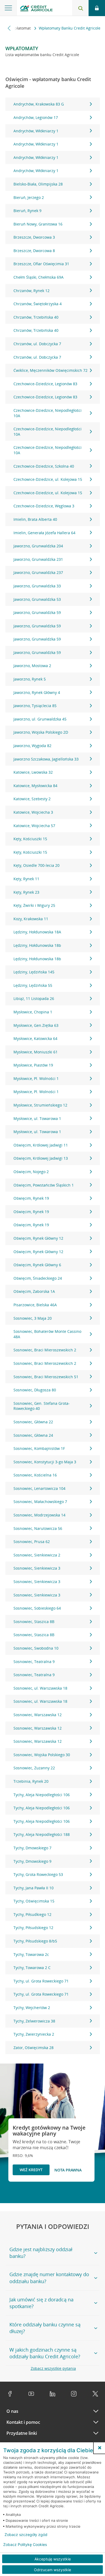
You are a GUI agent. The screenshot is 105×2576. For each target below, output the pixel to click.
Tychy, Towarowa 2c (31, 1954)
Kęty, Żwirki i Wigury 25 (34, 905)
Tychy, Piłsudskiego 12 (33, 1928)
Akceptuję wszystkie (53, 2559)
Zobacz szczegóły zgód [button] (26, 2535)
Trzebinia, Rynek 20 (31, 1781)
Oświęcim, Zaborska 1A (34, 1291)
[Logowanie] (97, 8)
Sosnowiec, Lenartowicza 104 (39, 1488)
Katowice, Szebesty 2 (32, 799)
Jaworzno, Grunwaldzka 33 (37, 586)
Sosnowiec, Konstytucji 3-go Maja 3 (45, 1462)
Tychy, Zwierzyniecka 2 (34, 2034)
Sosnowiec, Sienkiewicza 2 (37, 1555)
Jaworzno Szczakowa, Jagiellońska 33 (46, 759)
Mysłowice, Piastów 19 (33, 1065)
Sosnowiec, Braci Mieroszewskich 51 (46, 1377)
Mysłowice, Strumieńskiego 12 (40, 1105)
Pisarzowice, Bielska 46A (35, 1305)
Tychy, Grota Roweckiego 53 (38, 1874)
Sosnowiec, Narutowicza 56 (38, 1528)
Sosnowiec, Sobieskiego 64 (37, 1608)
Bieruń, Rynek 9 (27, 211)
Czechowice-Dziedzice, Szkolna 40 (44, 466)
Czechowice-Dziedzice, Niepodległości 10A (48, 413)
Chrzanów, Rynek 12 (31, 291)
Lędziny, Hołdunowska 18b (37, 945)
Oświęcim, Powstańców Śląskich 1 (44, 1185)
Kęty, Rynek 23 (26, 892)
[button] (100, 2448)
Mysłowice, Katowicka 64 (35, 1038)
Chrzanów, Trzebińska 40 (36, 317)
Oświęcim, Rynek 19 (31, 1198)
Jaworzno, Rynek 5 (30, 679)
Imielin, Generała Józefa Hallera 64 (44, 533)
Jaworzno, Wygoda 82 (32, 746)
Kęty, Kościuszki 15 (30, 839)
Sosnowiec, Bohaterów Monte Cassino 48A (47, 1334)
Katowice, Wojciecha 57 (34, 826)
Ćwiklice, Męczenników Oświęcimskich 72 (50, 370)
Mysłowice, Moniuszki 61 (36, 1052)
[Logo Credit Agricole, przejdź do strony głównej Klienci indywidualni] (36, 9)
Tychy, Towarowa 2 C (32, 1968)
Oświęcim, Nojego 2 (31, 1172)
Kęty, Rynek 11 (26, 879)
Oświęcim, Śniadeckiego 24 (38, 1278)
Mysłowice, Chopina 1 (33, 1012)
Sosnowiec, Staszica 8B (34, 1622)
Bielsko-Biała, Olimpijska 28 (38, 184)
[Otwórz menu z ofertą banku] (8, 8)
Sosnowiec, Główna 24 (33, 1435)
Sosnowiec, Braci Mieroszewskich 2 (45, 1350)
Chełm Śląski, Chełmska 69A (38, 277)
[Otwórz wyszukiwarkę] (80, 8)
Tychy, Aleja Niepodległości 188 (42, 1834)
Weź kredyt (31, 2170)
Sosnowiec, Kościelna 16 (35, 1475)
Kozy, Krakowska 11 (31, 919)
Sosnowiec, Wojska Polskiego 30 (42, 1755)
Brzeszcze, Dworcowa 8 (34, 251)
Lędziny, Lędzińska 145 (34, 972)
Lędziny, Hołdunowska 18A (37, 932)
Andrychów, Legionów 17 (36, 117)
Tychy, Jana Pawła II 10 (34, 1888)
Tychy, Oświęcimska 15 (34, 1901)
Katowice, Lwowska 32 (33, 772)
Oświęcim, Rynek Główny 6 (37, 1265)
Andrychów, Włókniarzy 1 (36, 131)
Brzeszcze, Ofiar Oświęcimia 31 (41, 264)
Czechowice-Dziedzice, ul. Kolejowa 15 (48, 479)
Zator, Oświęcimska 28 (34, 2048)
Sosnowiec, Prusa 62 (32, 1542)
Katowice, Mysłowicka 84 (35, 786)
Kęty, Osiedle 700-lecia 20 (36, 865)
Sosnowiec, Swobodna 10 (36, 1648)
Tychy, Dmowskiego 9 (32, 1861)
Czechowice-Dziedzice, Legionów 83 (45, 384)
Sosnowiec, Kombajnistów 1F (39, 1448)
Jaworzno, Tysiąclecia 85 (35, 706)
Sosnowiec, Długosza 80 (35, 1390)
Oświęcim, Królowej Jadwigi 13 (41, 1158)
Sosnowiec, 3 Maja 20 (33, 1318)
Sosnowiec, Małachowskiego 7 (40, 1502)
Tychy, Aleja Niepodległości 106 (42, 1795)
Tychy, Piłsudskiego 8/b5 (35, 1941)
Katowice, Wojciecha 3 (33, 812)
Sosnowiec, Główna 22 (33, 1422)
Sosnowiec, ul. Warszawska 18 (40, 1688)
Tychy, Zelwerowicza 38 (34, 2021)
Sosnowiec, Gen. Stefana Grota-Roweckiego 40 (42, 1406)
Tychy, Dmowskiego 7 (32, 1848)
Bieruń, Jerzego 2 (29, 197)
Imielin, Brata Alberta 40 (35, 519)
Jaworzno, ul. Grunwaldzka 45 (40, 719)
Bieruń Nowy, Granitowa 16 (38, 224)
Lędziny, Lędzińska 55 (33, 985)
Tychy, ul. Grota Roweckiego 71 (41, 1981)
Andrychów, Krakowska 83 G (39, 104)
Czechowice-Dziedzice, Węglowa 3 (44, 506)
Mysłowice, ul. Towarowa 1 (37, 1118)
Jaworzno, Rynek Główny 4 (37, 692)
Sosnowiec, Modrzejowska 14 (39, 1515)
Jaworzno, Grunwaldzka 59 (37, 612)
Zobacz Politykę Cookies (25, 2545)
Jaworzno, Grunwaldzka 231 (38, 559)
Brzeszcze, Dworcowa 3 (34, 237)
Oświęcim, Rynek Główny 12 (38, 1238)
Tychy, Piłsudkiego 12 (32, 1914)
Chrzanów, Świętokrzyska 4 (38, 304)
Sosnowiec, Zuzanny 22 (34, 1768)
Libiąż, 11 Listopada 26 (34, 998)
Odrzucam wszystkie (52, 2570)
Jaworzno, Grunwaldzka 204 (38, 546)
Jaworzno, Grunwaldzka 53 (37, 599)
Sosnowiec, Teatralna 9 (34, 1662)
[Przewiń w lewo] (9, 28)
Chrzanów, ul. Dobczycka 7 (37, 344)
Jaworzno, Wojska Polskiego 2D (41, 732)
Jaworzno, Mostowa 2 (32, 666)
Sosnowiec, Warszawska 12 (38, 1715)
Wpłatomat (21, 28)
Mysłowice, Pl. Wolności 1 (36, 1078)
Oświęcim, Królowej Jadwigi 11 (41, 1145)
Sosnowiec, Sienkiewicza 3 (37, 1568)
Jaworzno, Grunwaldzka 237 (38, 572)
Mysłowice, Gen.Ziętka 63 (36, 1025)
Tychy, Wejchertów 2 (32, 2008)
